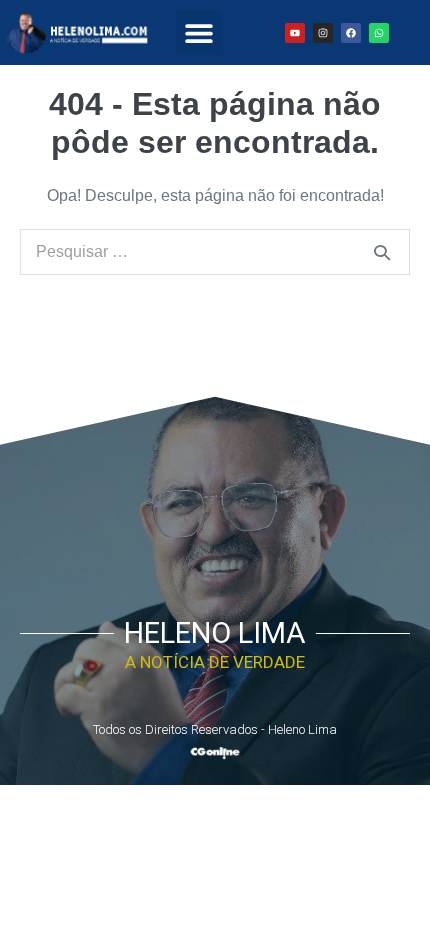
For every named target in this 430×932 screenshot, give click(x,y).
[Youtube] (295, 33)
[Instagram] (323, 33)
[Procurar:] (215, 251)
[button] (198, 32)
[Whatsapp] (379, 33)
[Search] (382, 252)
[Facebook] (351, 33)
